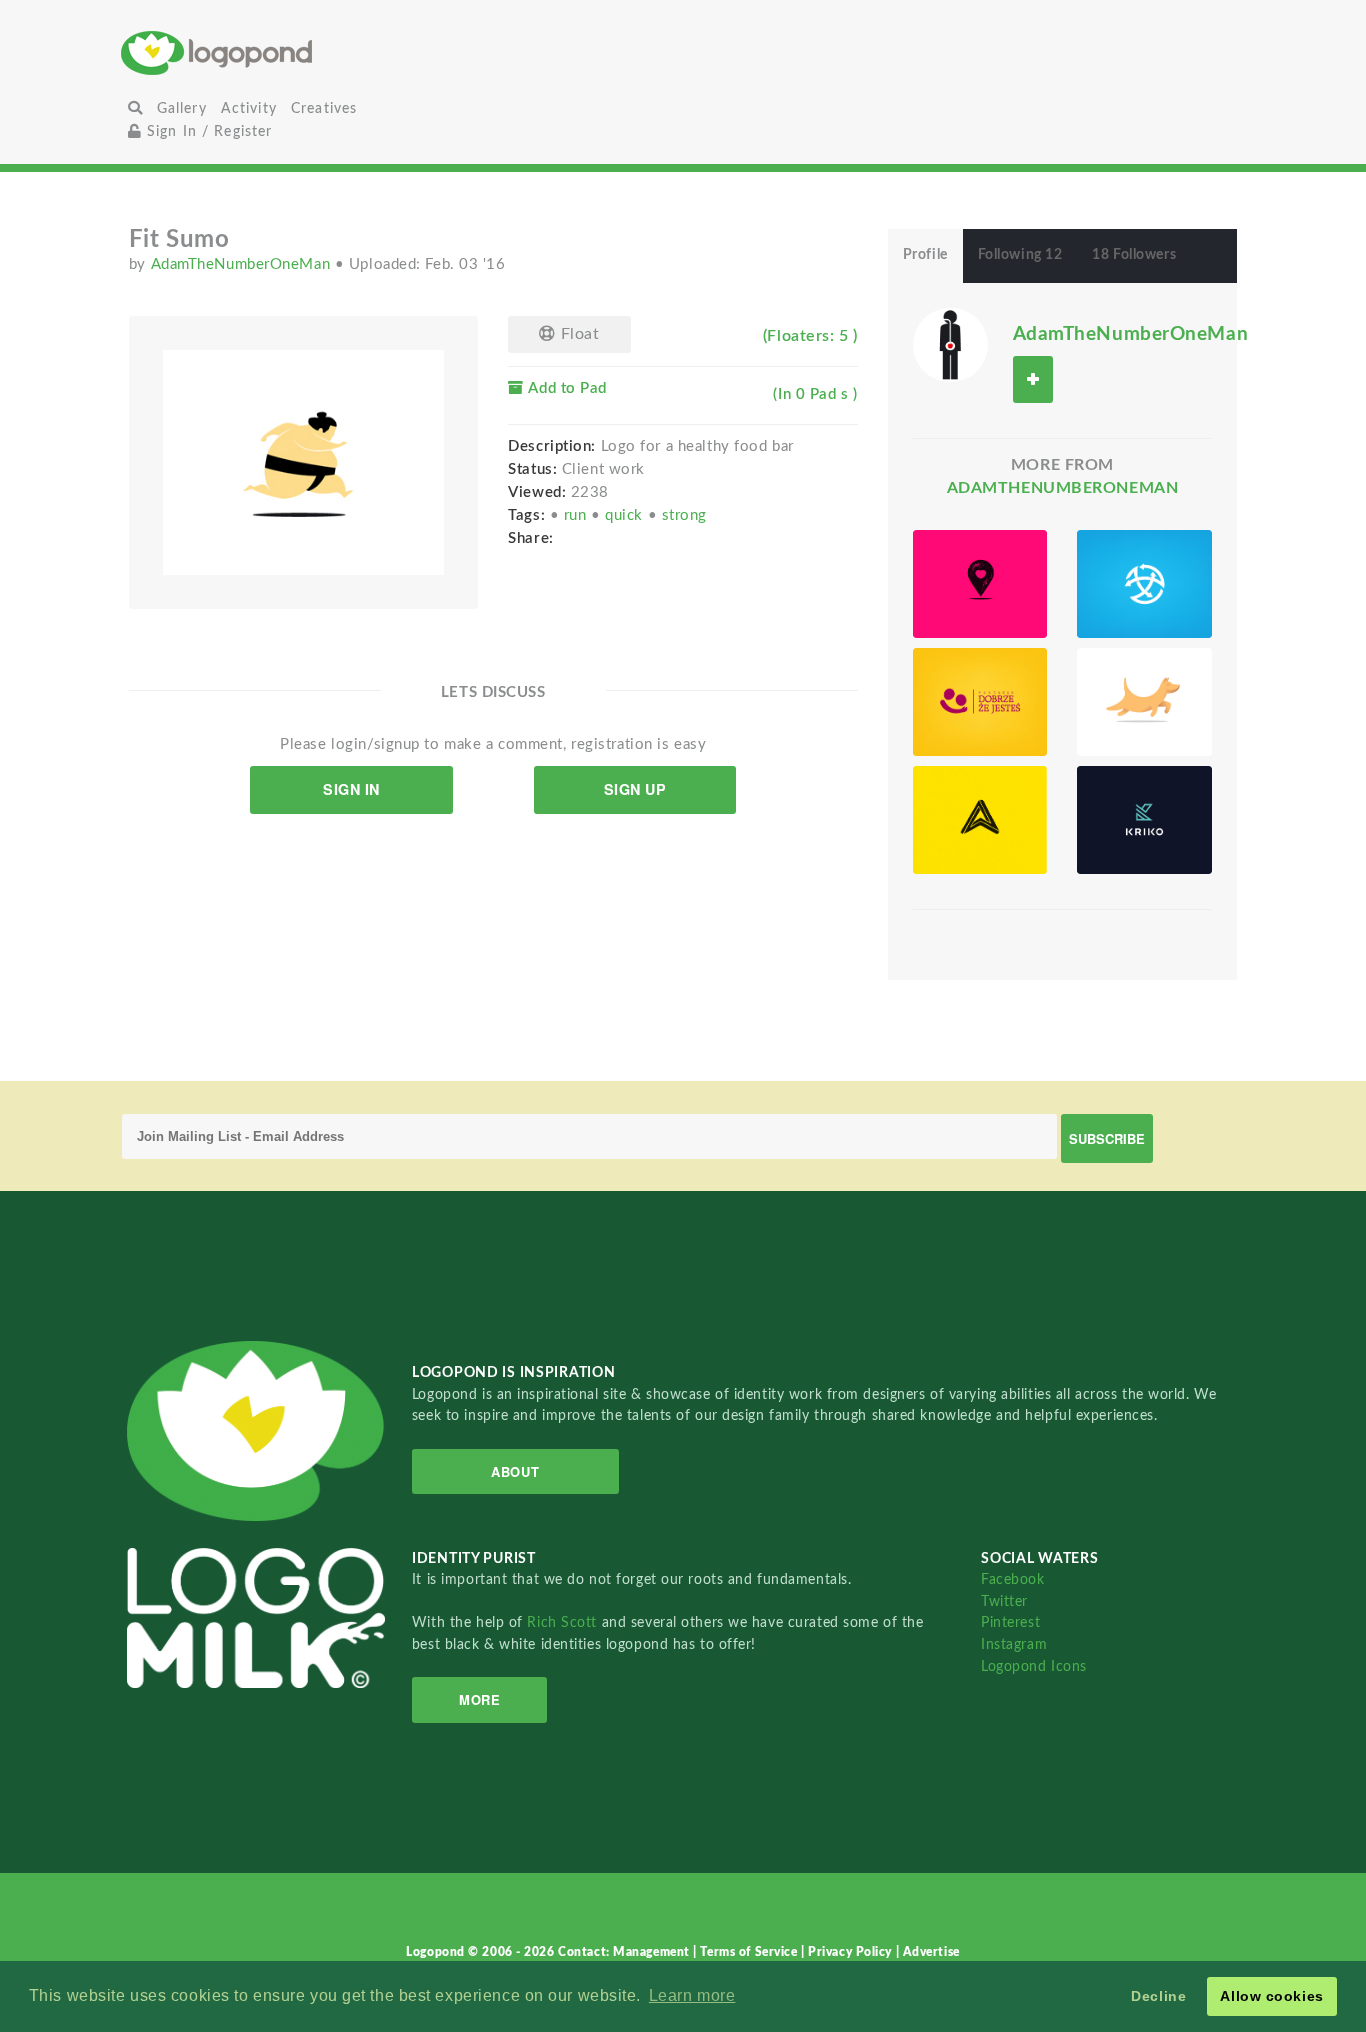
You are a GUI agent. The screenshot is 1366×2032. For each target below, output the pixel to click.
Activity (249, 108)
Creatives (324, 108)
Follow (1033, 379)
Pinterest (1010, 1622)
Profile (925, 255)
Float (577, 334)
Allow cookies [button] (1271, 1996)
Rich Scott (564, 1622)
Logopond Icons (1034, 1666)
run (577, 515)
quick (626, 515)
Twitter (1004, 1601)
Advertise (931, 1952)
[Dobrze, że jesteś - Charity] (980, 702)
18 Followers (1134, 255)
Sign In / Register (207, 131)
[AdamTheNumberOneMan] (950, 344)
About (515, 1471)
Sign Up (635, 789)
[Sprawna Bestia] (1144, 702)
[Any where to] (1144, 584)
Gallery (182, 108)
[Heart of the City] (980, 584)
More (479, 1699)
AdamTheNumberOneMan (243, 264)
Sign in (351, 789)
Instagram (1014, 1644)
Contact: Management (625, 1952)
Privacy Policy (851, 1952)
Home (308, 52)
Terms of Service (750, 1952)
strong (684, 515)
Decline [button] (1158, 1996)
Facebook (1012, 1579)
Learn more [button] (692, 1995)
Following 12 (1020, 255)
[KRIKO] (1144, 820)
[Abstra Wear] (980, 820)
